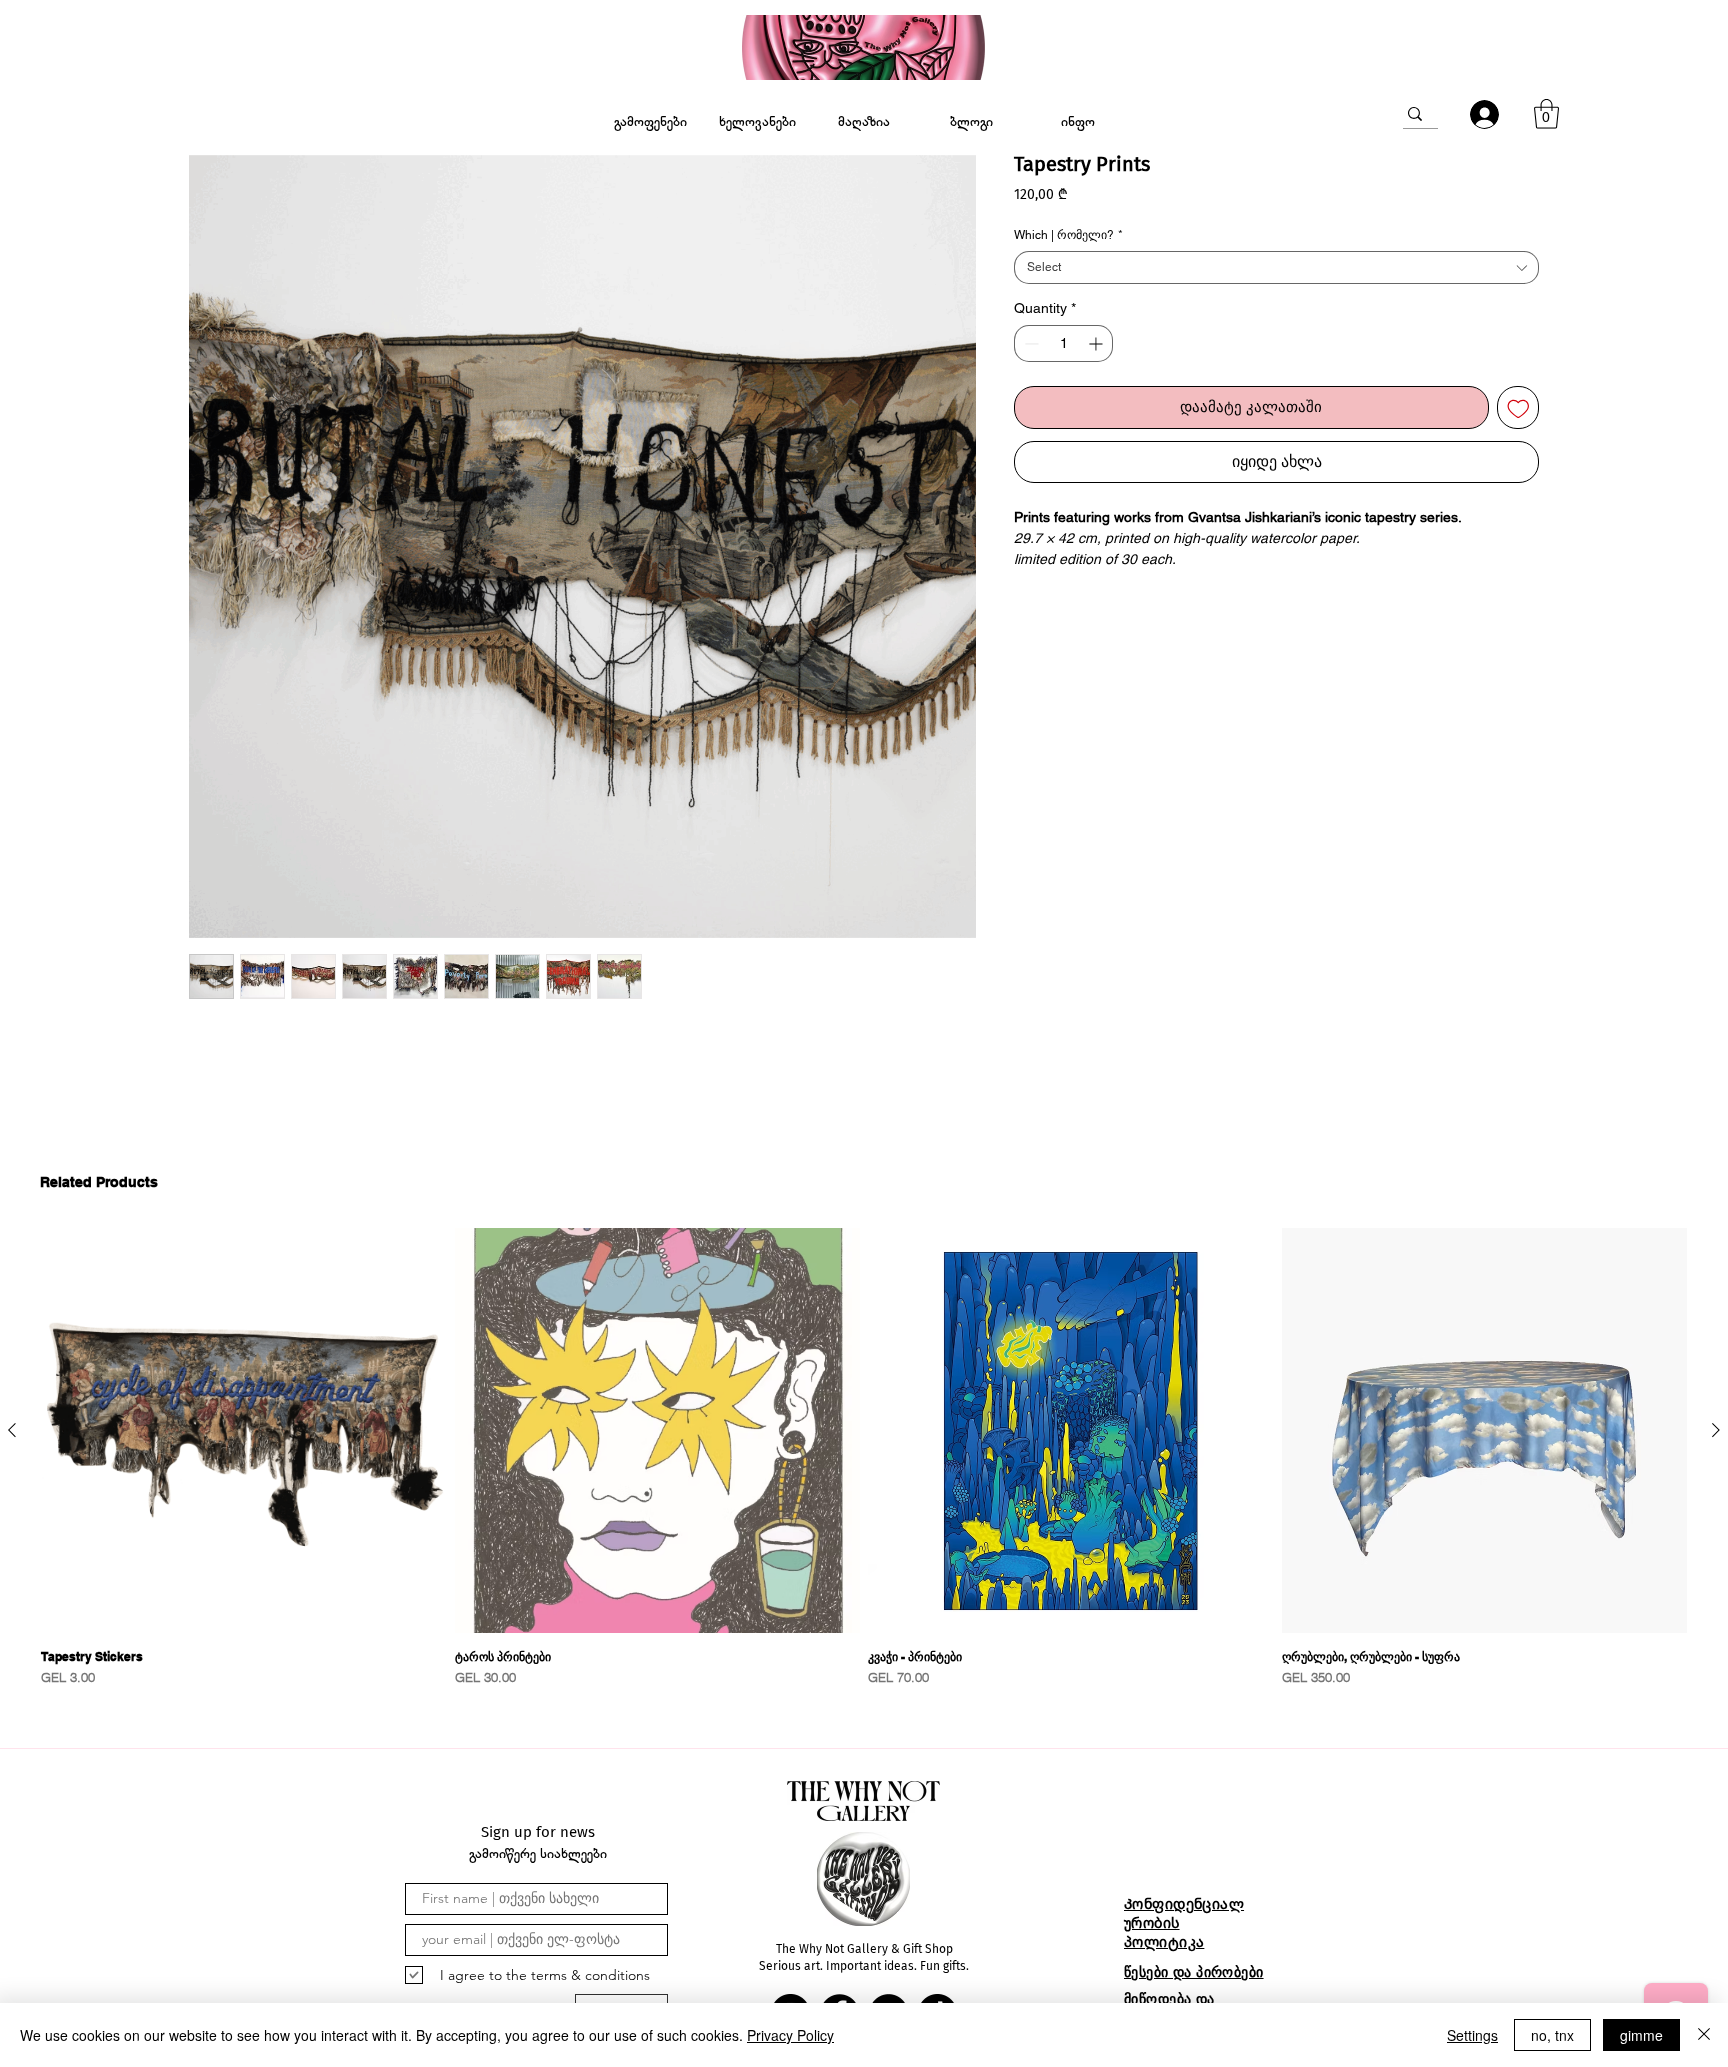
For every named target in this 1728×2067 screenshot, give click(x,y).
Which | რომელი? (1068, 235)
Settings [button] (1472, 2035)
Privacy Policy (790, 2035)
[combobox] (1276, 267)
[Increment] (1097, 343)
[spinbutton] (1063, 343)
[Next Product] (1716, 1430)
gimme (1641, 2035)
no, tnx (1552, 2035)
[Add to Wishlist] (1518, 407)
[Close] (1704, 2035)
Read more (1049, 581)
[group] (864, 1460)
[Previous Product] (12, 1430)
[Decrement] (1029, 343)
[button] (1546, 114)
